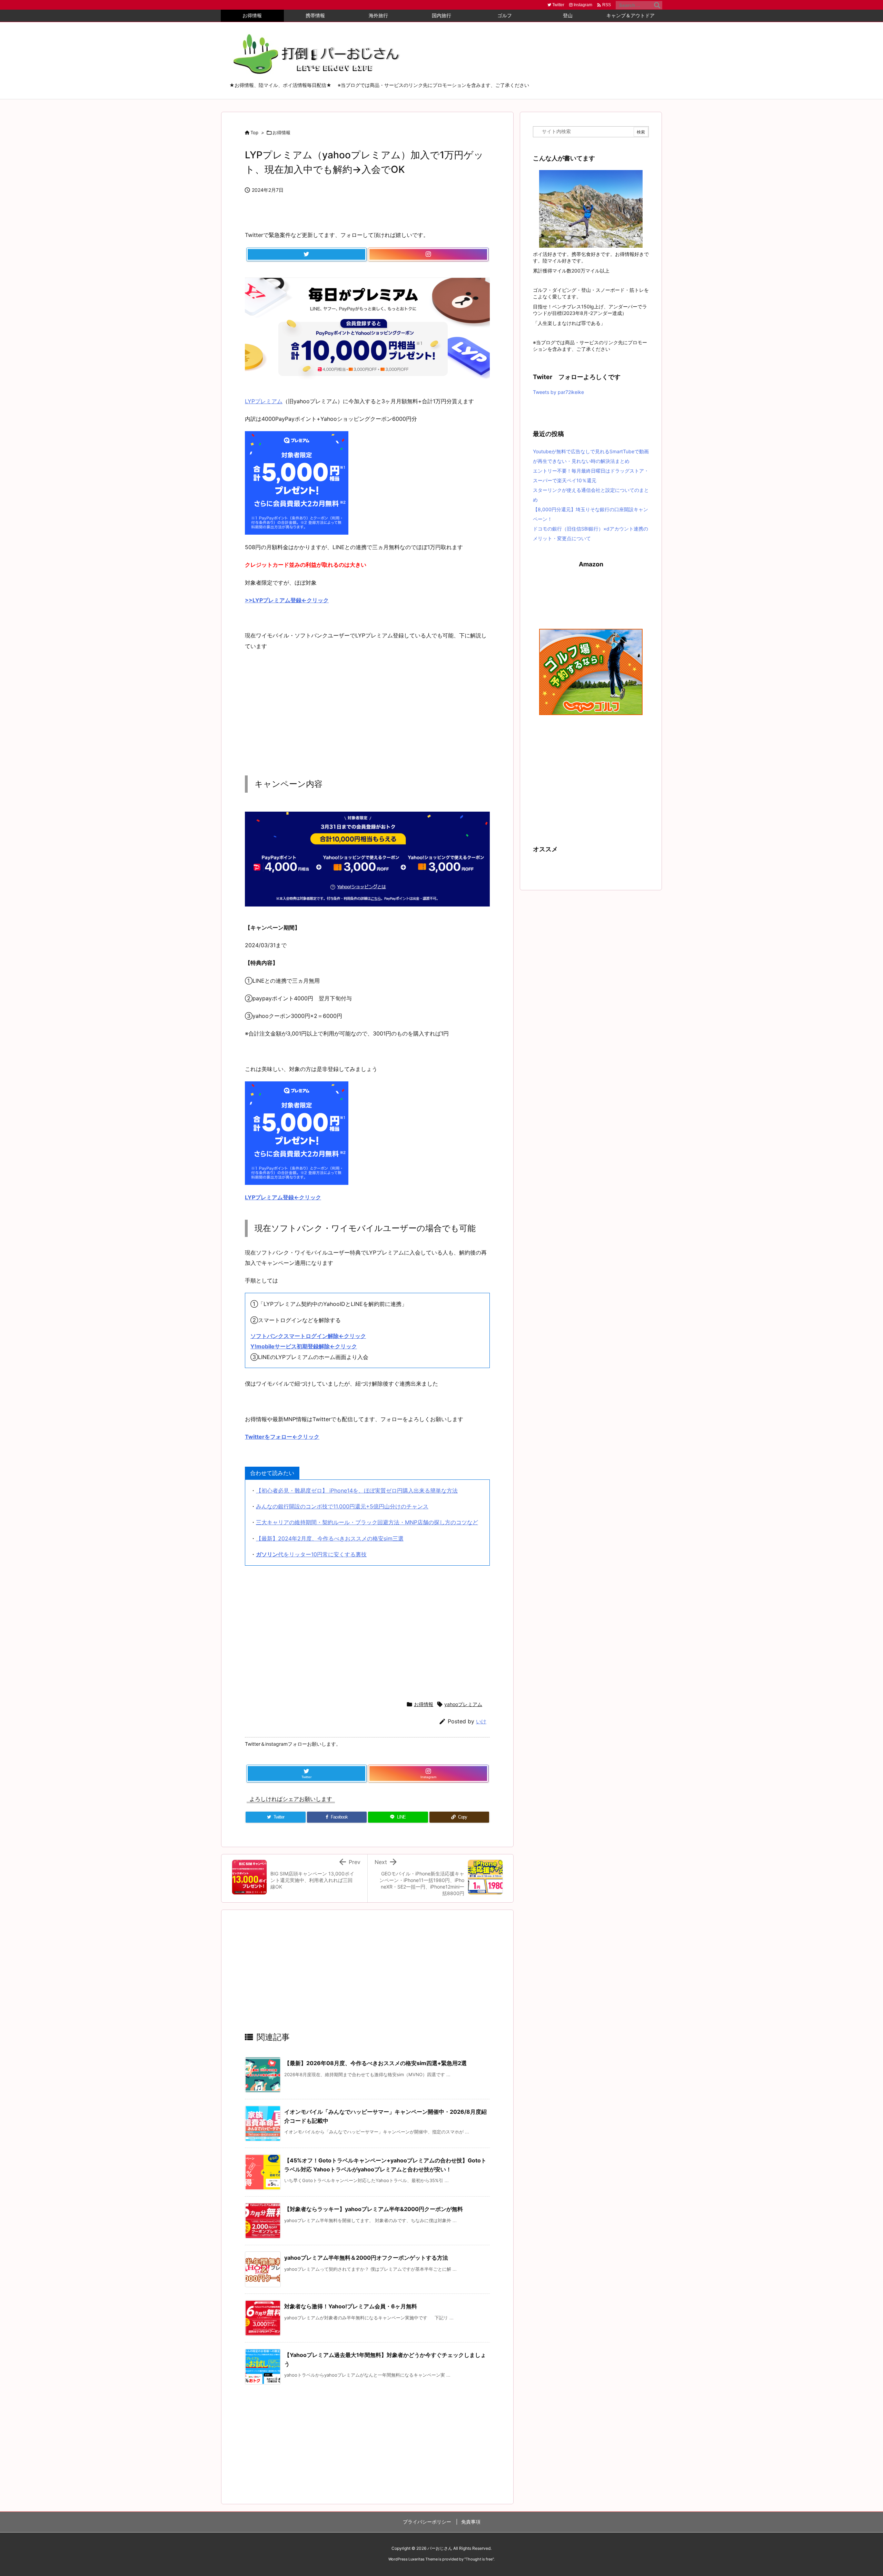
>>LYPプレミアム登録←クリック (287, 600)
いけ (481, 1721)
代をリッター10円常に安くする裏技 (311, 1554)
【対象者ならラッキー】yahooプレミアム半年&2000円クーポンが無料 (374, 2209)
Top (254, 132)
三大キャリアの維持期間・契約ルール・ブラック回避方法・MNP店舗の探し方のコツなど (367, 1522)
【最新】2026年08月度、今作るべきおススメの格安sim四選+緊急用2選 (375, 2063)
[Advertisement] (367, 707)
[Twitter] (306, 255)
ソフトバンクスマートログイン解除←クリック (308, 1336)
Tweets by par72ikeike (558, 392)
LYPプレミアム (264, 401)
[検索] (657, 5)
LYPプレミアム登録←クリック (283, 1197)
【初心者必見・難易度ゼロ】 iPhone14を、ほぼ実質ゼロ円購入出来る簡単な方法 (357, 1490)
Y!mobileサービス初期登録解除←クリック (304, 1346)
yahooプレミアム (463, 1704)
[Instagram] (428, 255)
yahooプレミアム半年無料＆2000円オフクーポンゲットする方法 (366, 2258)
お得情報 (281, 132)
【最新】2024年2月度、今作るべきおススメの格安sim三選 (330, 1538)
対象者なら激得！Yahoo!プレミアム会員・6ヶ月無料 (351, 2306)
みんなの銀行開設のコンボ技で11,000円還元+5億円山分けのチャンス (342, 1506)
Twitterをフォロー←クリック (282, 1437)
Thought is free (479, 2559)
